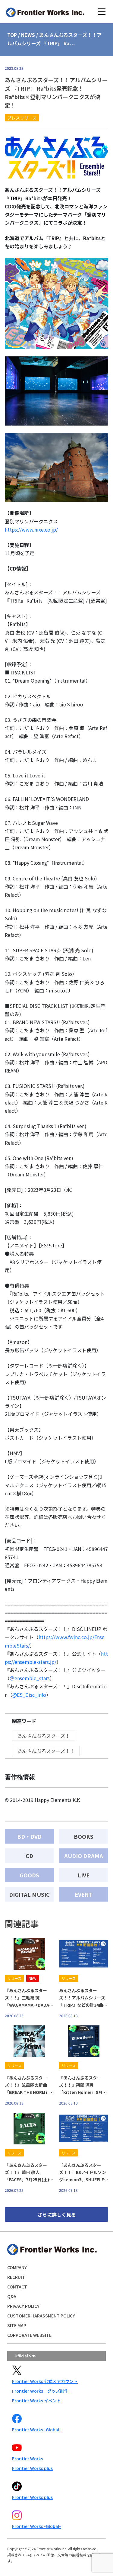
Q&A (12, 2296)
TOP (12, 35)
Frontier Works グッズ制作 (40, 2391)
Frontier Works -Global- (36, 2430)
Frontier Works (28, 2459)
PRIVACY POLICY (23, 2306)
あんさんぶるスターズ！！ (46, 1751)
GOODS (29, 1875)
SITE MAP (17, 2325)
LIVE (84, 1875)
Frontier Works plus (32, 2468)
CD (29, 1856)
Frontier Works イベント (36, 2401)
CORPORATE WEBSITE (29, 2335)
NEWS (28, 35)
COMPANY (17, 2267)
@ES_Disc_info (29, 1695)
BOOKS (84, 1836)
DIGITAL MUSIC (29, 1894)
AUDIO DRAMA (84, 1856)
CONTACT (17, 2287)
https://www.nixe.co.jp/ (31, 529)
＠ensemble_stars (30, 1678)
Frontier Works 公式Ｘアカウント (45, 2381)
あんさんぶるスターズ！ (44, 1736)
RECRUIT (16, 2277)
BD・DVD (29, 1836)
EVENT (84, 1894)
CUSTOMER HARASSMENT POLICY (41, 2316)
